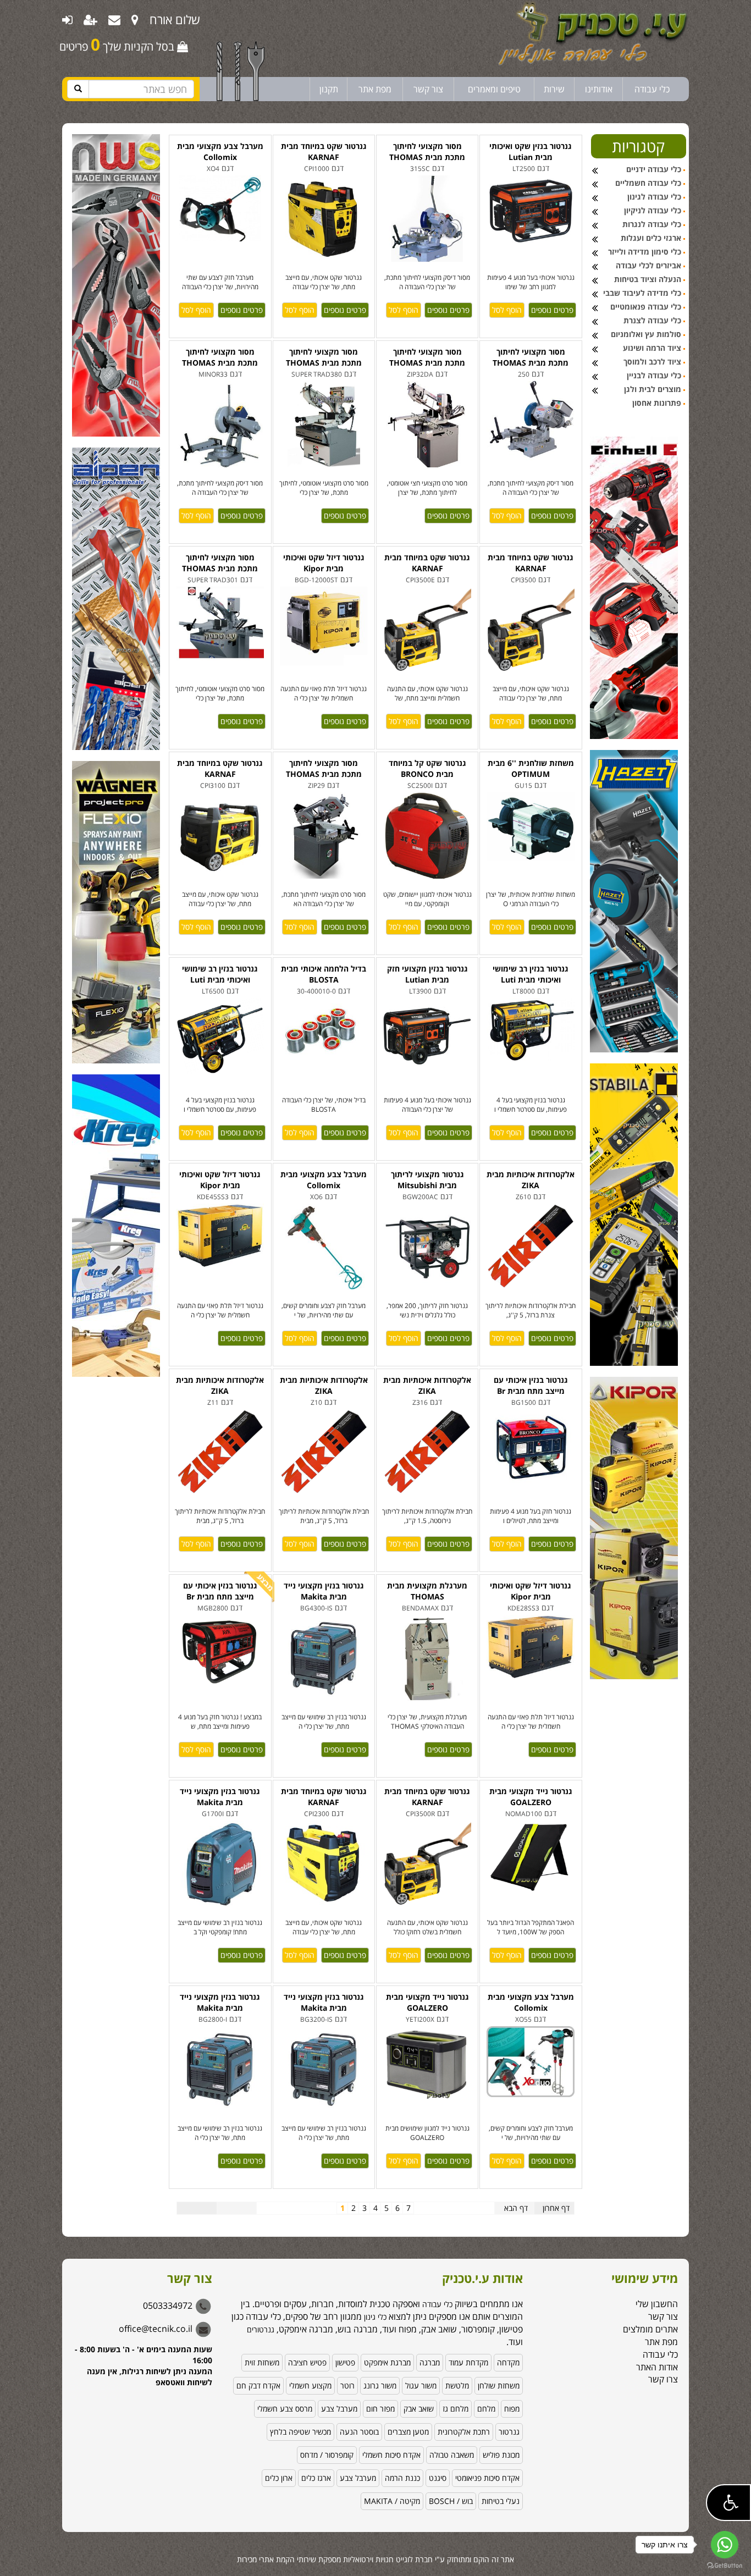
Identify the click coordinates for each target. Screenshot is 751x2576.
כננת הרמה (402, 2478)
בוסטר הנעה (359, 2432)
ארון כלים (279, 2478)
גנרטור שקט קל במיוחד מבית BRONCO (427, 768)
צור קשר (428, 89)
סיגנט (438, 2478)
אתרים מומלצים (650, 2329)
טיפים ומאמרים (494, 89)
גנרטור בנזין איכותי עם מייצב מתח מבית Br (531, 1385)
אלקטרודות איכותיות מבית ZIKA (531, 1180)
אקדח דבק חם (258, 2385)
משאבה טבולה (452, 2455)
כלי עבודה (652, 89)
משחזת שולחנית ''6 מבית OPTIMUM (531, 768)
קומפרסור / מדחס (327, 2455)
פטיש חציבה (307, 2362)
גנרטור (509, 2432)
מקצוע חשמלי (310, 2385)
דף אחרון (556, 2208)
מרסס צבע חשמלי (285, 2409)
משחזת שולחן (499, 2385)
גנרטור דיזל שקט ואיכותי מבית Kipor (324, 563)
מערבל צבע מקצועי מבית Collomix (220, 151)
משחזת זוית (262, 2362)
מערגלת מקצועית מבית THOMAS (427, 1591)
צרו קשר (663, 2379)
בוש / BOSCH (451, 2501)
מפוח (512, 2409)
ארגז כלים (316, 2478)
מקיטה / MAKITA (392, 2501)
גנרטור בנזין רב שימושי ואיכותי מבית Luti (220, 974)
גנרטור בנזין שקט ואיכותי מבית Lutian (531, 151)
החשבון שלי (657, 2304)
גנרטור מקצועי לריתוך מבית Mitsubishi (427, 1180)
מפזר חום (380, 2409)
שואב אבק (419, 2409)
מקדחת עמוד (468, 2362)
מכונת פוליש (501, 2455)
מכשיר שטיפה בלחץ (300, 2432)
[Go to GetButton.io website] (725, 2565)
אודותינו (599, 89)
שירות (554, 89)
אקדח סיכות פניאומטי (487, 2478)
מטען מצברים (408, 2432)
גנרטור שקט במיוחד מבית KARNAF (324, 151)
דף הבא (516, 2208)
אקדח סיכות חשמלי (391, 2455)
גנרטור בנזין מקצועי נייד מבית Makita (324, 1591)
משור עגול (421, 2385)
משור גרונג (380, 2385)
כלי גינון (374, 2317)
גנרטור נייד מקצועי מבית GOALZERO (531, 1797)
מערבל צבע (339, 2409)
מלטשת (457, 2385)
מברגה (430, 2362)
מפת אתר (375, 89)
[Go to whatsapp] (725, 2545)
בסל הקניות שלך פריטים (118, 44)
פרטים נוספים (242, 310)
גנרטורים (261, 2329)
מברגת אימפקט (387, 2362)
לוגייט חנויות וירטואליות (378, 2559)
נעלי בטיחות (501, 2501)
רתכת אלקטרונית (464, 2432)
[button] (728, 2503)
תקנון (329, 89)
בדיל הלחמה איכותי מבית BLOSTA (324, 974)
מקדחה (508, 2362)
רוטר (347, 2385)
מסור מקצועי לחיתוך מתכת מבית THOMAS (427, 151)
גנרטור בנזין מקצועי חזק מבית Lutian (427, 974)
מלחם (486, 2409)
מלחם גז (455, 2409)
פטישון (345, 2362)
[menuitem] (135, 19)
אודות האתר (657, 2367)
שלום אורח (175, 19)
